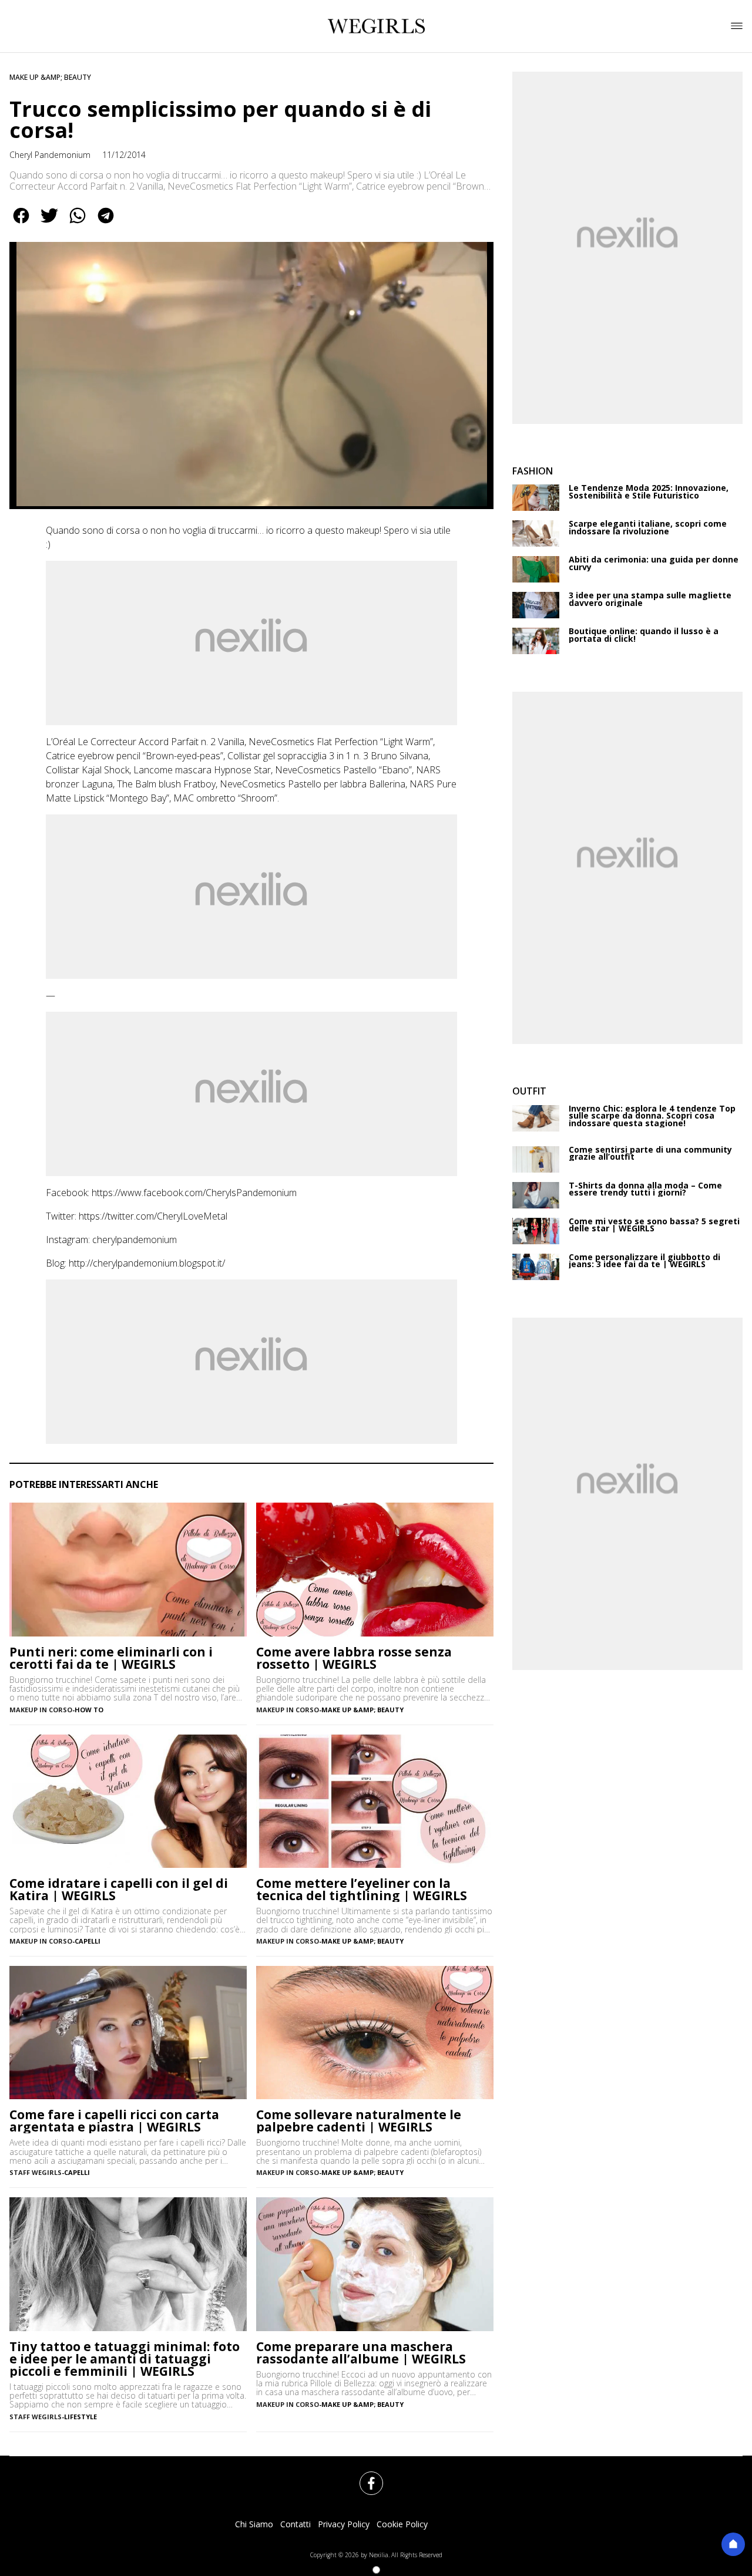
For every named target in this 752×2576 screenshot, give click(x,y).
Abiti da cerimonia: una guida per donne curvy (654, 563)
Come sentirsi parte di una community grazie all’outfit (650, 1154)
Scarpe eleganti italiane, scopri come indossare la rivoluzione (648, 528)
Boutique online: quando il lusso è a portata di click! (644, 635)
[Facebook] (364, 2476)
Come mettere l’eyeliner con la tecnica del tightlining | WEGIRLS (362, 1890)
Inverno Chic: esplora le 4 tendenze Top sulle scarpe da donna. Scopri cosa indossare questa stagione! (652, 1116)
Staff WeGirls (36, 2172)
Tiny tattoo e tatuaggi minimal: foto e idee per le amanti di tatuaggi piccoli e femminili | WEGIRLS (125, 2359)
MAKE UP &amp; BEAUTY (50, 77)
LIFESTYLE (80, 2417)
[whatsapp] (78, 224)
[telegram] (106, 224)
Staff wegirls (36, 2417)
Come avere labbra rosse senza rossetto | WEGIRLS (354, 1658)
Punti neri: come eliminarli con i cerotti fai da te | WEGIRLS (111, 1658)
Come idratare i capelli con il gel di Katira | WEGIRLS (119, 1890)
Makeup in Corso (41, 1710)
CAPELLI (88, 1941)
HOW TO (89, 1710)
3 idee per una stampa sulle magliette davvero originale (650, 599)
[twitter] (49, 224)
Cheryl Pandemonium (50, 155)
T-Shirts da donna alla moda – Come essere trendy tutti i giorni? (645, 1189)
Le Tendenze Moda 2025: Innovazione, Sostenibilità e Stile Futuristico (649, 492)
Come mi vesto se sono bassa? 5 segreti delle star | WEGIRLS (654, 1225)
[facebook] (21, 224)
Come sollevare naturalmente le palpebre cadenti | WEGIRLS (359, 2121)
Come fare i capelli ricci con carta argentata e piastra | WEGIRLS (114, 2121)
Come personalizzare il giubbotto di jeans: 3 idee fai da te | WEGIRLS (644, 1261)
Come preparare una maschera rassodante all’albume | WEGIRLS (361, 2353)
